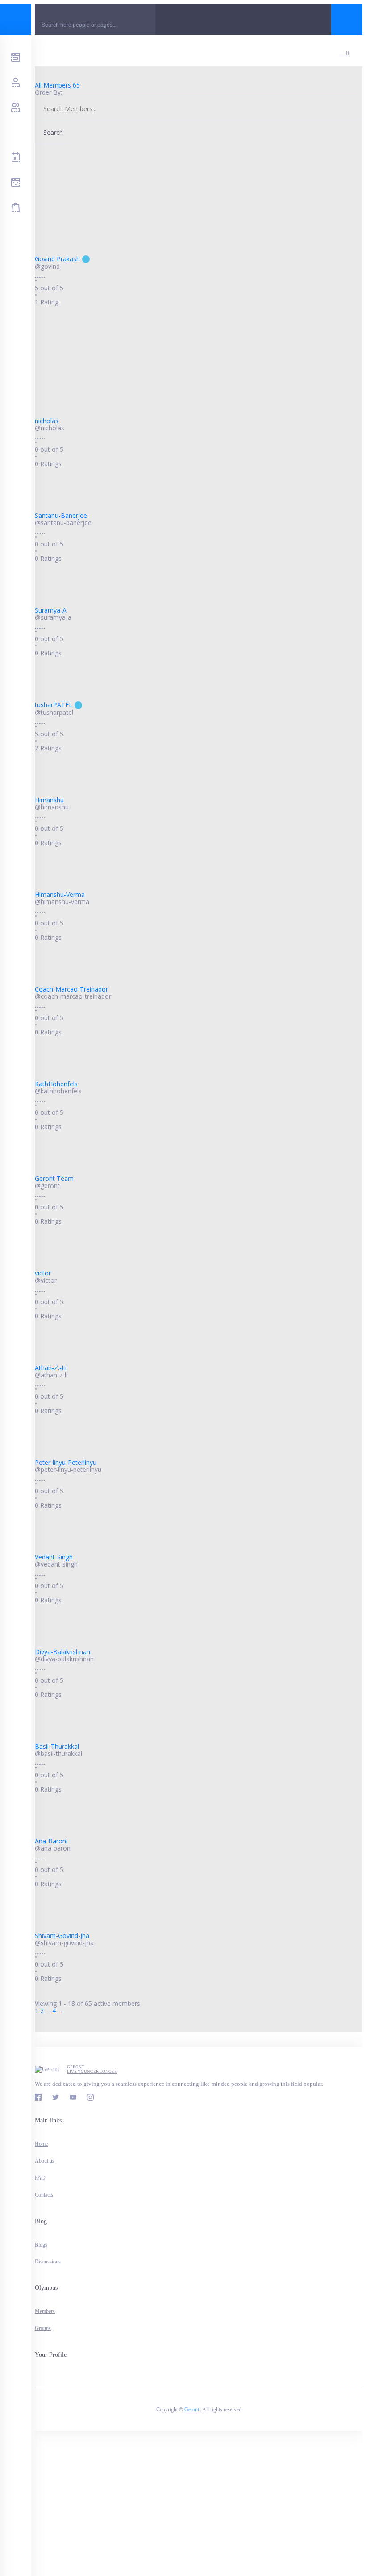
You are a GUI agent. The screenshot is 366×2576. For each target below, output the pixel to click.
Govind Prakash (57, 259)
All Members (57, 85)
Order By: (48, 92)
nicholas (47, 421)
